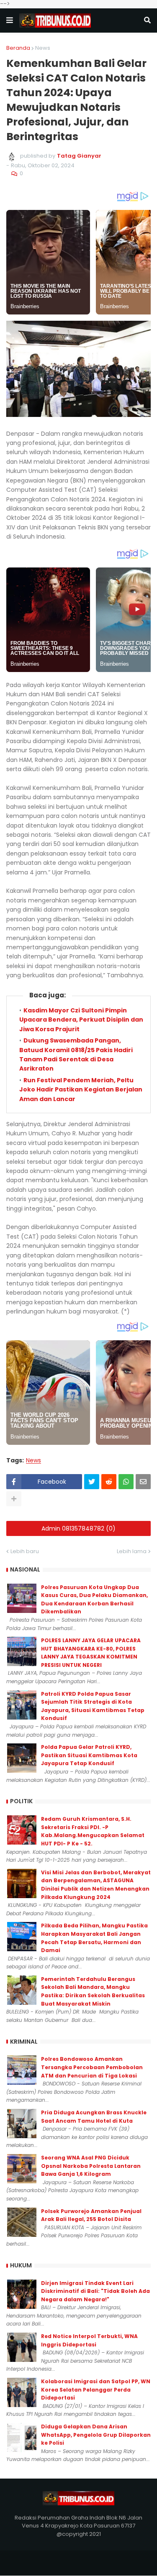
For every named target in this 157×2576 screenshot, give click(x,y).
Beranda (18, 48)
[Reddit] (109, 1482)
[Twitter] (92, 1482)
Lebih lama (132, 1551)
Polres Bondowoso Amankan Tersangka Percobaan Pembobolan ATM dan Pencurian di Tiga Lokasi (92, 2067)
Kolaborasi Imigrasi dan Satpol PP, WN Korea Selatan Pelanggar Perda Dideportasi (96, 2389)
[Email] (143, 1482)
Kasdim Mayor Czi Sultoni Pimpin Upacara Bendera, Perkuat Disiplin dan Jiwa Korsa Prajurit (81, 1020)
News (43, 48)
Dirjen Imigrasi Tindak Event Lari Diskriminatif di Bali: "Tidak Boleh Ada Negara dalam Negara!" (95, 2291)
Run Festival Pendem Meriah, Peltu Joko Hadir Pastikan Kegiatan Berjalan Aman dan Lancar (81, 1090)
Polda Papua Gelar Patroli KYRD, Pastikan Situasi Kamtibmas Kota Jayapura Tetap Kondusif (89, 1755)
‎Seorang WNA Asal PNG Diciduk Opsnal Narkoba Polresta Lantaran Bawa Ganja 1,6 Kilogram (91, 2166)
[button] (10, 20)
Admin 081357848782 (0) (78, 1528)
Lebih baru (25, 1551)
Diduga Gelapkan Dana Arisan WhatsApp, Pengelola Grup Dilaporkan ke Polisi (96, 2435)
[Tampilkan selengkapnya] (14, 1499)
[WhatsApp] (126, 1482)
